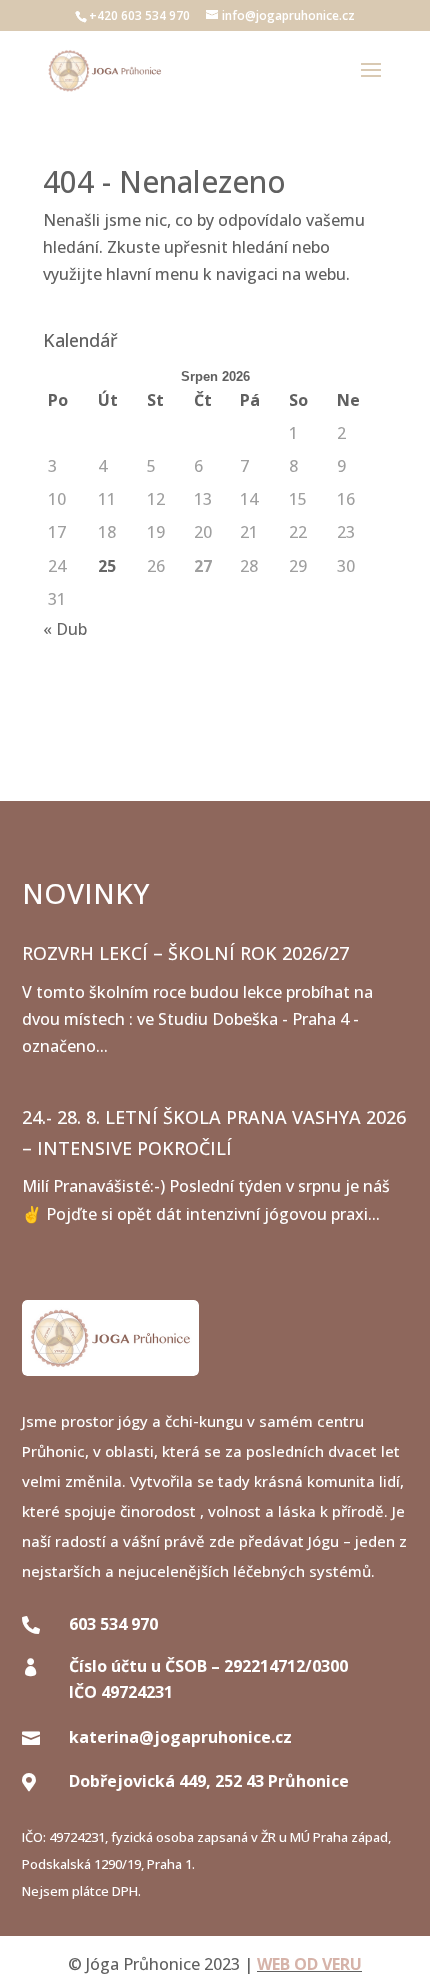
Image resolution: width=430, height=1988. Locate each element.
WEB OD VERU (309, 1964)
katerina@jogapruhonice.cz (180, 1737)
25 (107, 566)
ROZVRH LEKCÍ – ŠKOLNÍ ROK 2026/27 (185, 953)
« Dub (65, 629)
